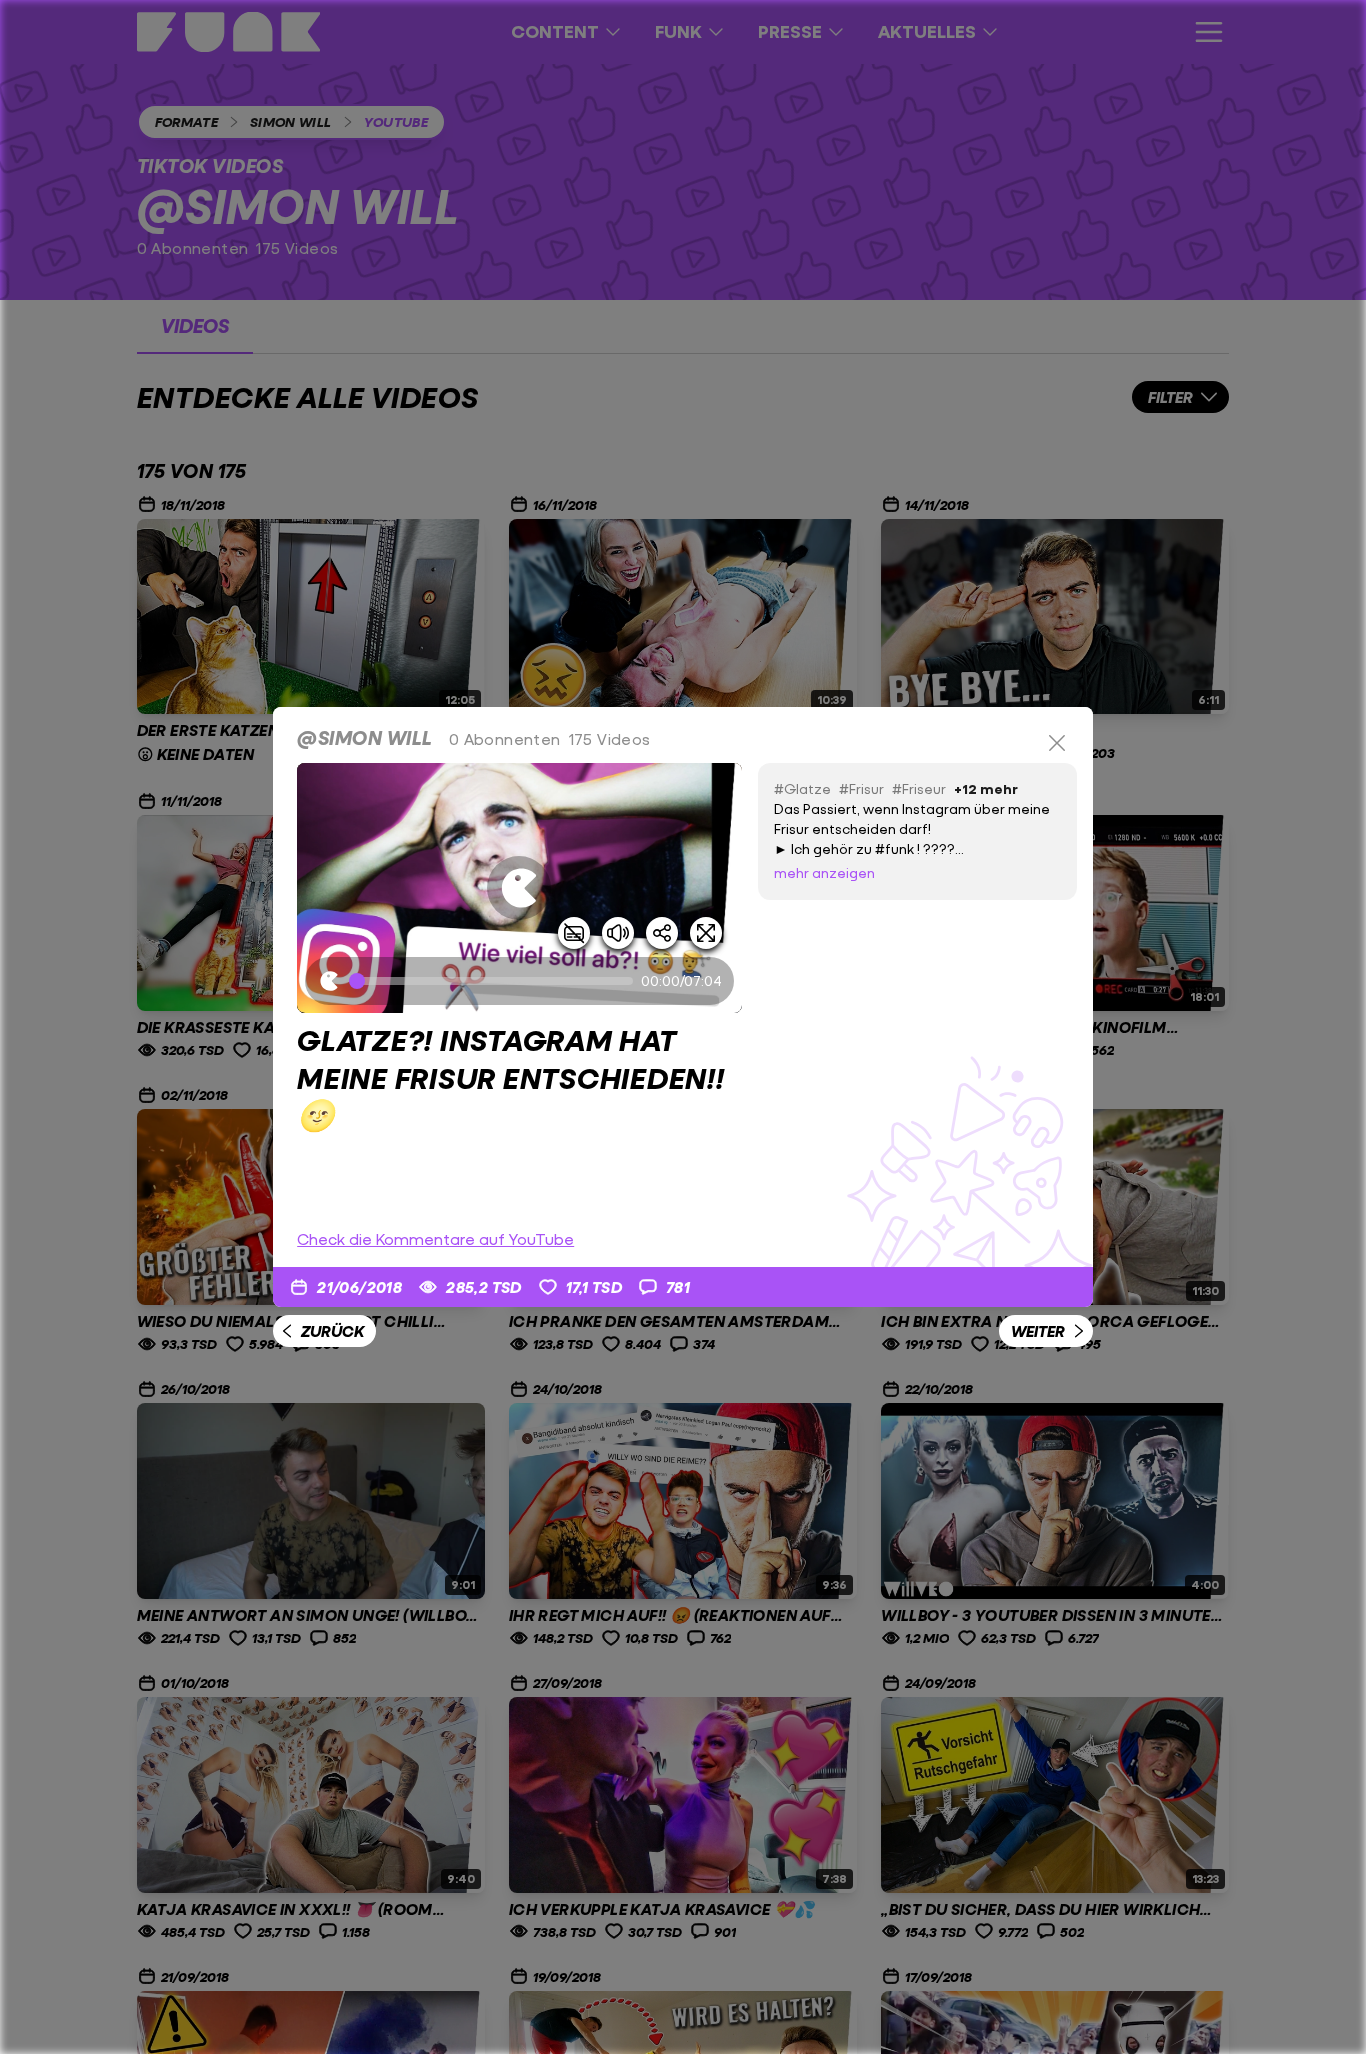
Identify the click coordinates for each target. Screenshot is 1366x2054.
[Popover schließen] (1057, 743)
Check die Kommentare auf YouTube (435, 1238)
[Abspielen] (519, 888)
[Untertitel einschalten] (574, 933)
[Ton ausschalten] (618, 933)
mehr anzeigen (824, 872)
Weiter (1038, 1330)
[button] (519, 888)
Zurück (332, 1330)
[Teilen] (662, 933)
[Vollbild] (706, 933)
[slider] (495, 981)
